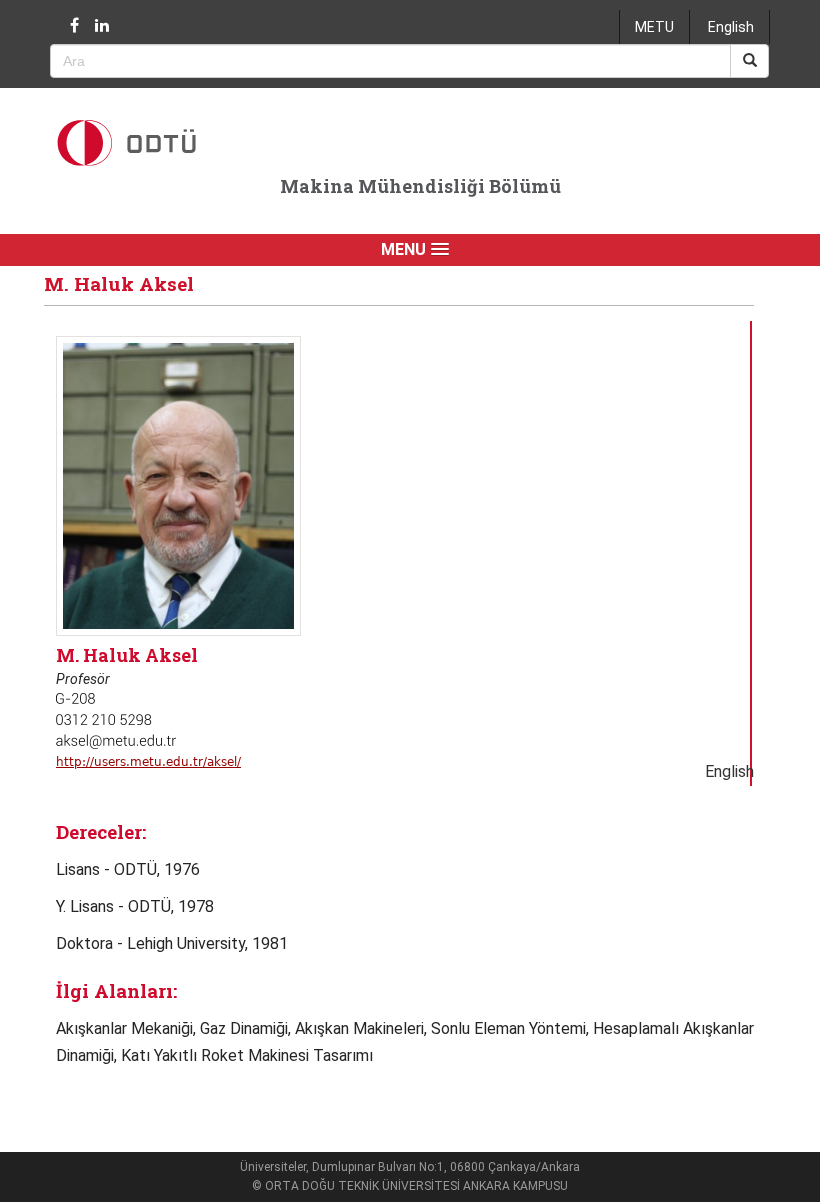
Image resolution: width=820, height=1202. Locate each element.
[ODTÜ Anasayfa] (155, 142)
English (731, 27)
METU (654, 27)
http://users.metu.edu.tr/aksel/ (148, 762)
